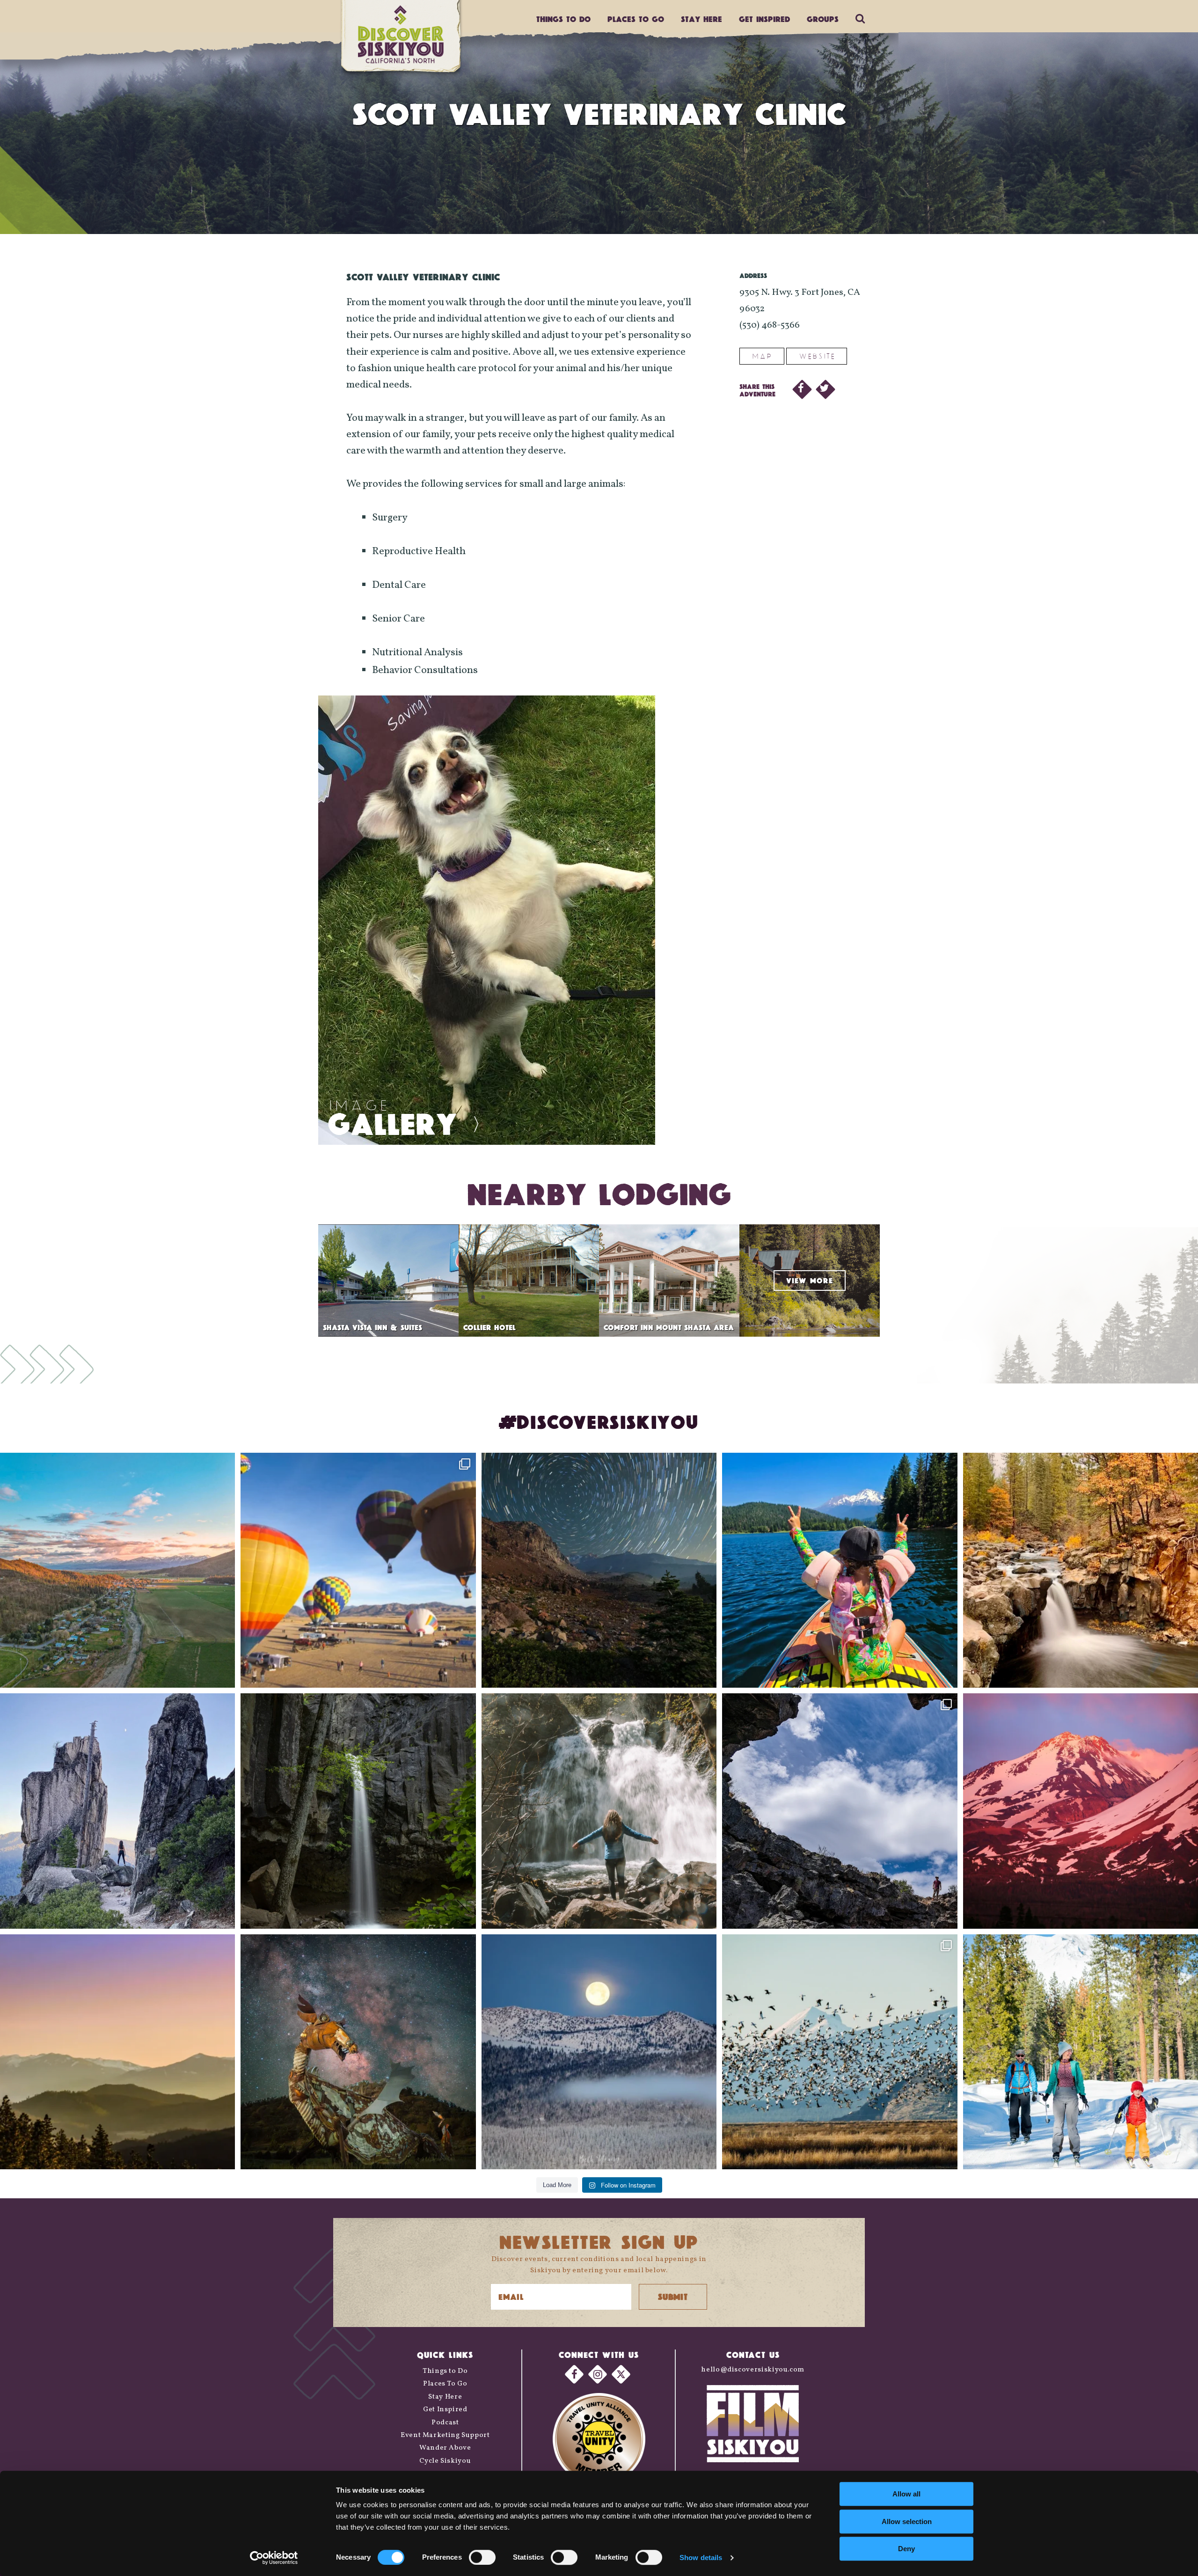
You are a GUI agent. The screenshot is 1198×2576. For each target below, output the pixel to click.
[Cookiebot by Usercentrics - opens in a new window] (274, 2558)
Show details (701, 2558)
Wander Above (445, 2448)
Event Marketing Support (445, 2435)
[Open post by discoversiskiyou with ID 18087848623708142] (599, 1811)
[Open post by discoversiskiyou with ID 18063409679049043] (840, 1570)
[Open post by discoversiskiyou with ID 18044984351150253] (1081, 1811)
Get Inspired (764, 19)
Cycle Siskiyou (445, 2461)
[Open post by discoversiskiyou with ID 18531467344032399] (117, 1570)
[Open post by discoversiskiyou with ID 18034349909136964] (840, 2052)
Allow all (906, 2494)
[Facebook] (574, 2374)
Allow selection (907, 2521)
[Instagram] (598, 2374)
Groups (823, 19)
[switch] (482, 2557)
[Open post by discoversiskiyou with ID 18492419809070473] (599, 1570)
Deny (906, 2549)
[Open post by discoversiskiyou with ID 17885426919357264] (1081, 1570)
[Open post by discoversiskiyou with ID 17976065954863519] (358, 1811)
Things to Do (445, 2371)
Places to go (636, 19)
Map (762, 356)
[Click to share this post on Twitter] (825, 389)
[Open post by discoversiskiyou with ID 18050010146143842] (358, 2052)
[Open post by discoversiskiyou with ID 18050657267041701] (599, 2052)
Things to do (563, 19)
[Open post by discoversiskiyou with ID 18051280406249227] (840, 1811)
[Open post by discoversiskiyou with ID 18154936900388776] (358, 1570)
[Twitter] (621, 2374)
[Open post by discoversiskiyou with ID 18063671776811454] (117, 2052)
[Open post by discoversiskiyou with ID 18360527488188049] (1081, 2052)
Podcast (445, 2423)
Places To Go (445, 2384)
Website (817, 356)
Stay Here (701, 19)
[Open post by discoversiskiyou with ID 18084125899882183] (117, 1811)
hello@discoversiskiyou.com (753, 2370)
